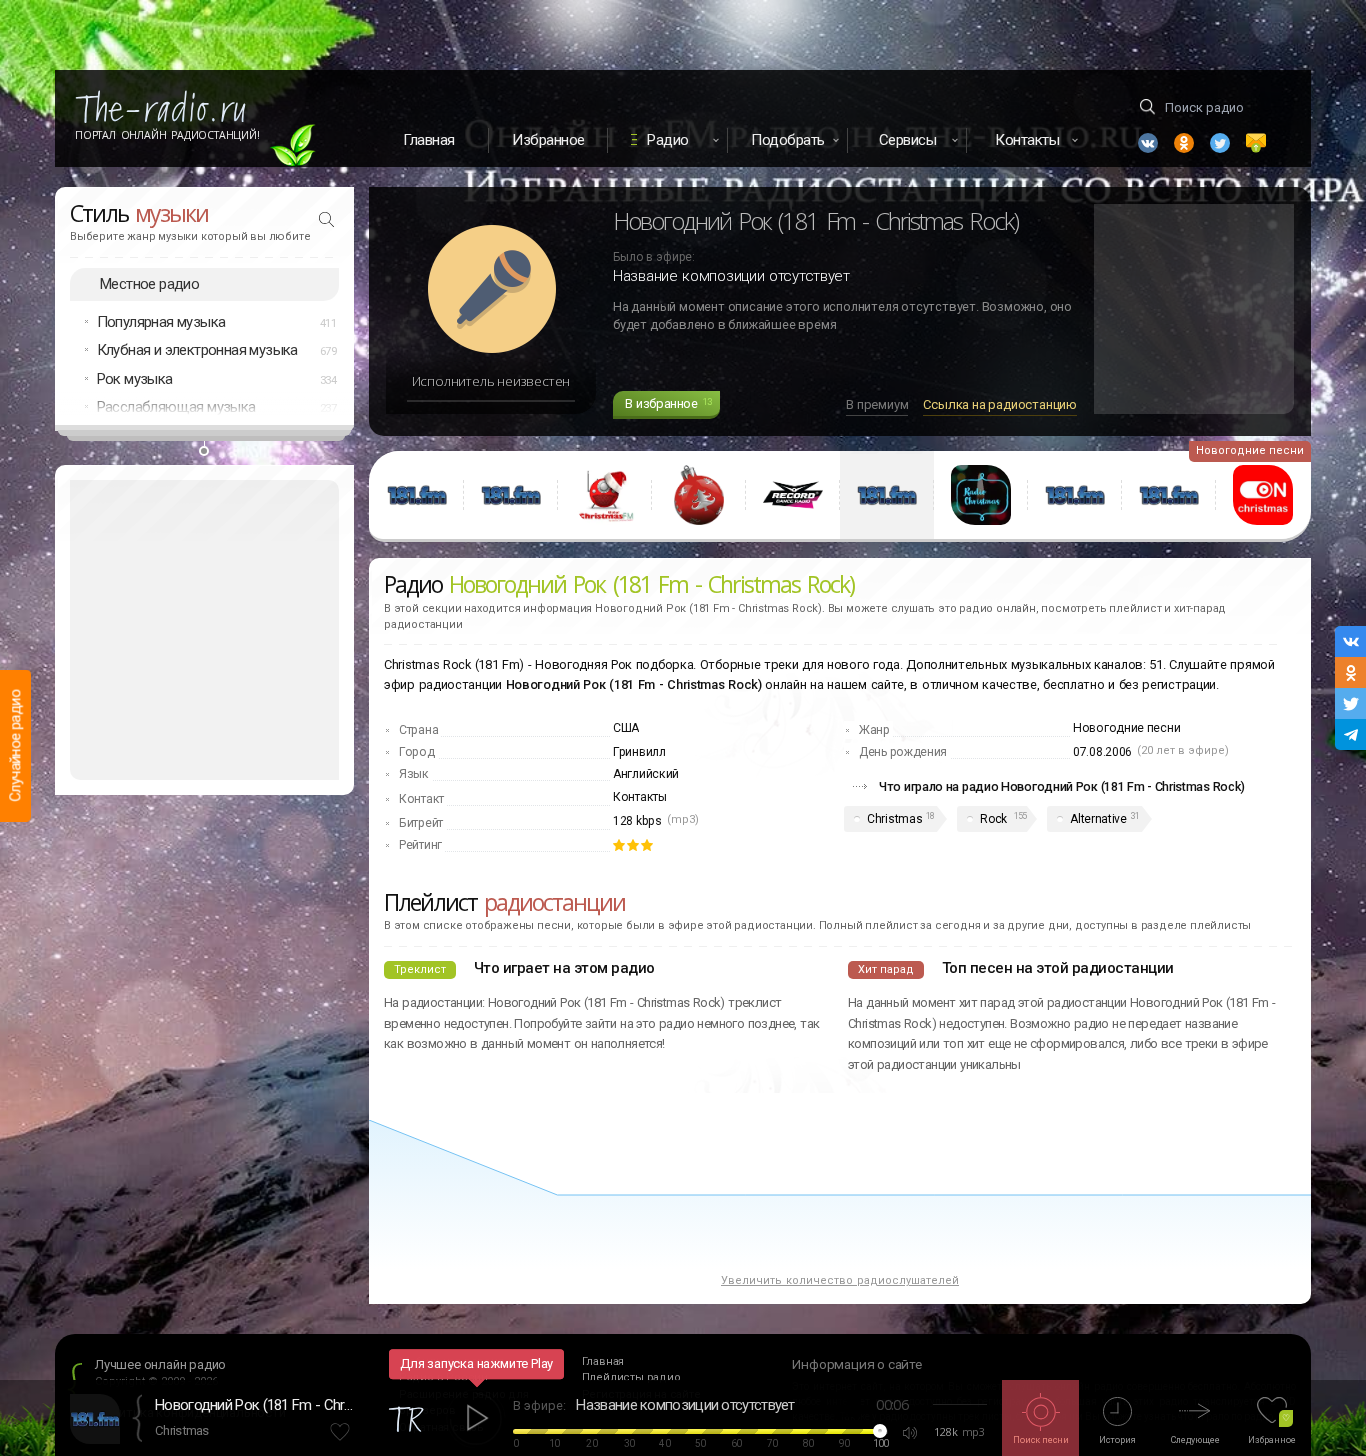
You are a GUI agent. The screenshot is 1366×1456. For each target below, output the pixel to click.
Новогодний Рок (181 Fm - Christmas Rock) (255, 1405)
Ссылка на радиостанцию (1000, 404)
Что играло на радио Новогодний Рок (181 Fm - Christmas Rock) (1062, 786)
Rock (993, 819)
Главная (429, 140)
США (626, 728)
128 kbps (637, 821)
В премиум (877, 404)
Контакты (640, 797)
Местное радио (149, 284)
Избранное (548, 140)
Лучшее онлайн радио (160, 1364)
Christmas (894, 819)
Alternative (1098, 819)
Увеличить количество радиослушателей (840, 1280)
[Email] (1256, 143)
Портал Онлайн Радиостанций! (167, 135)
